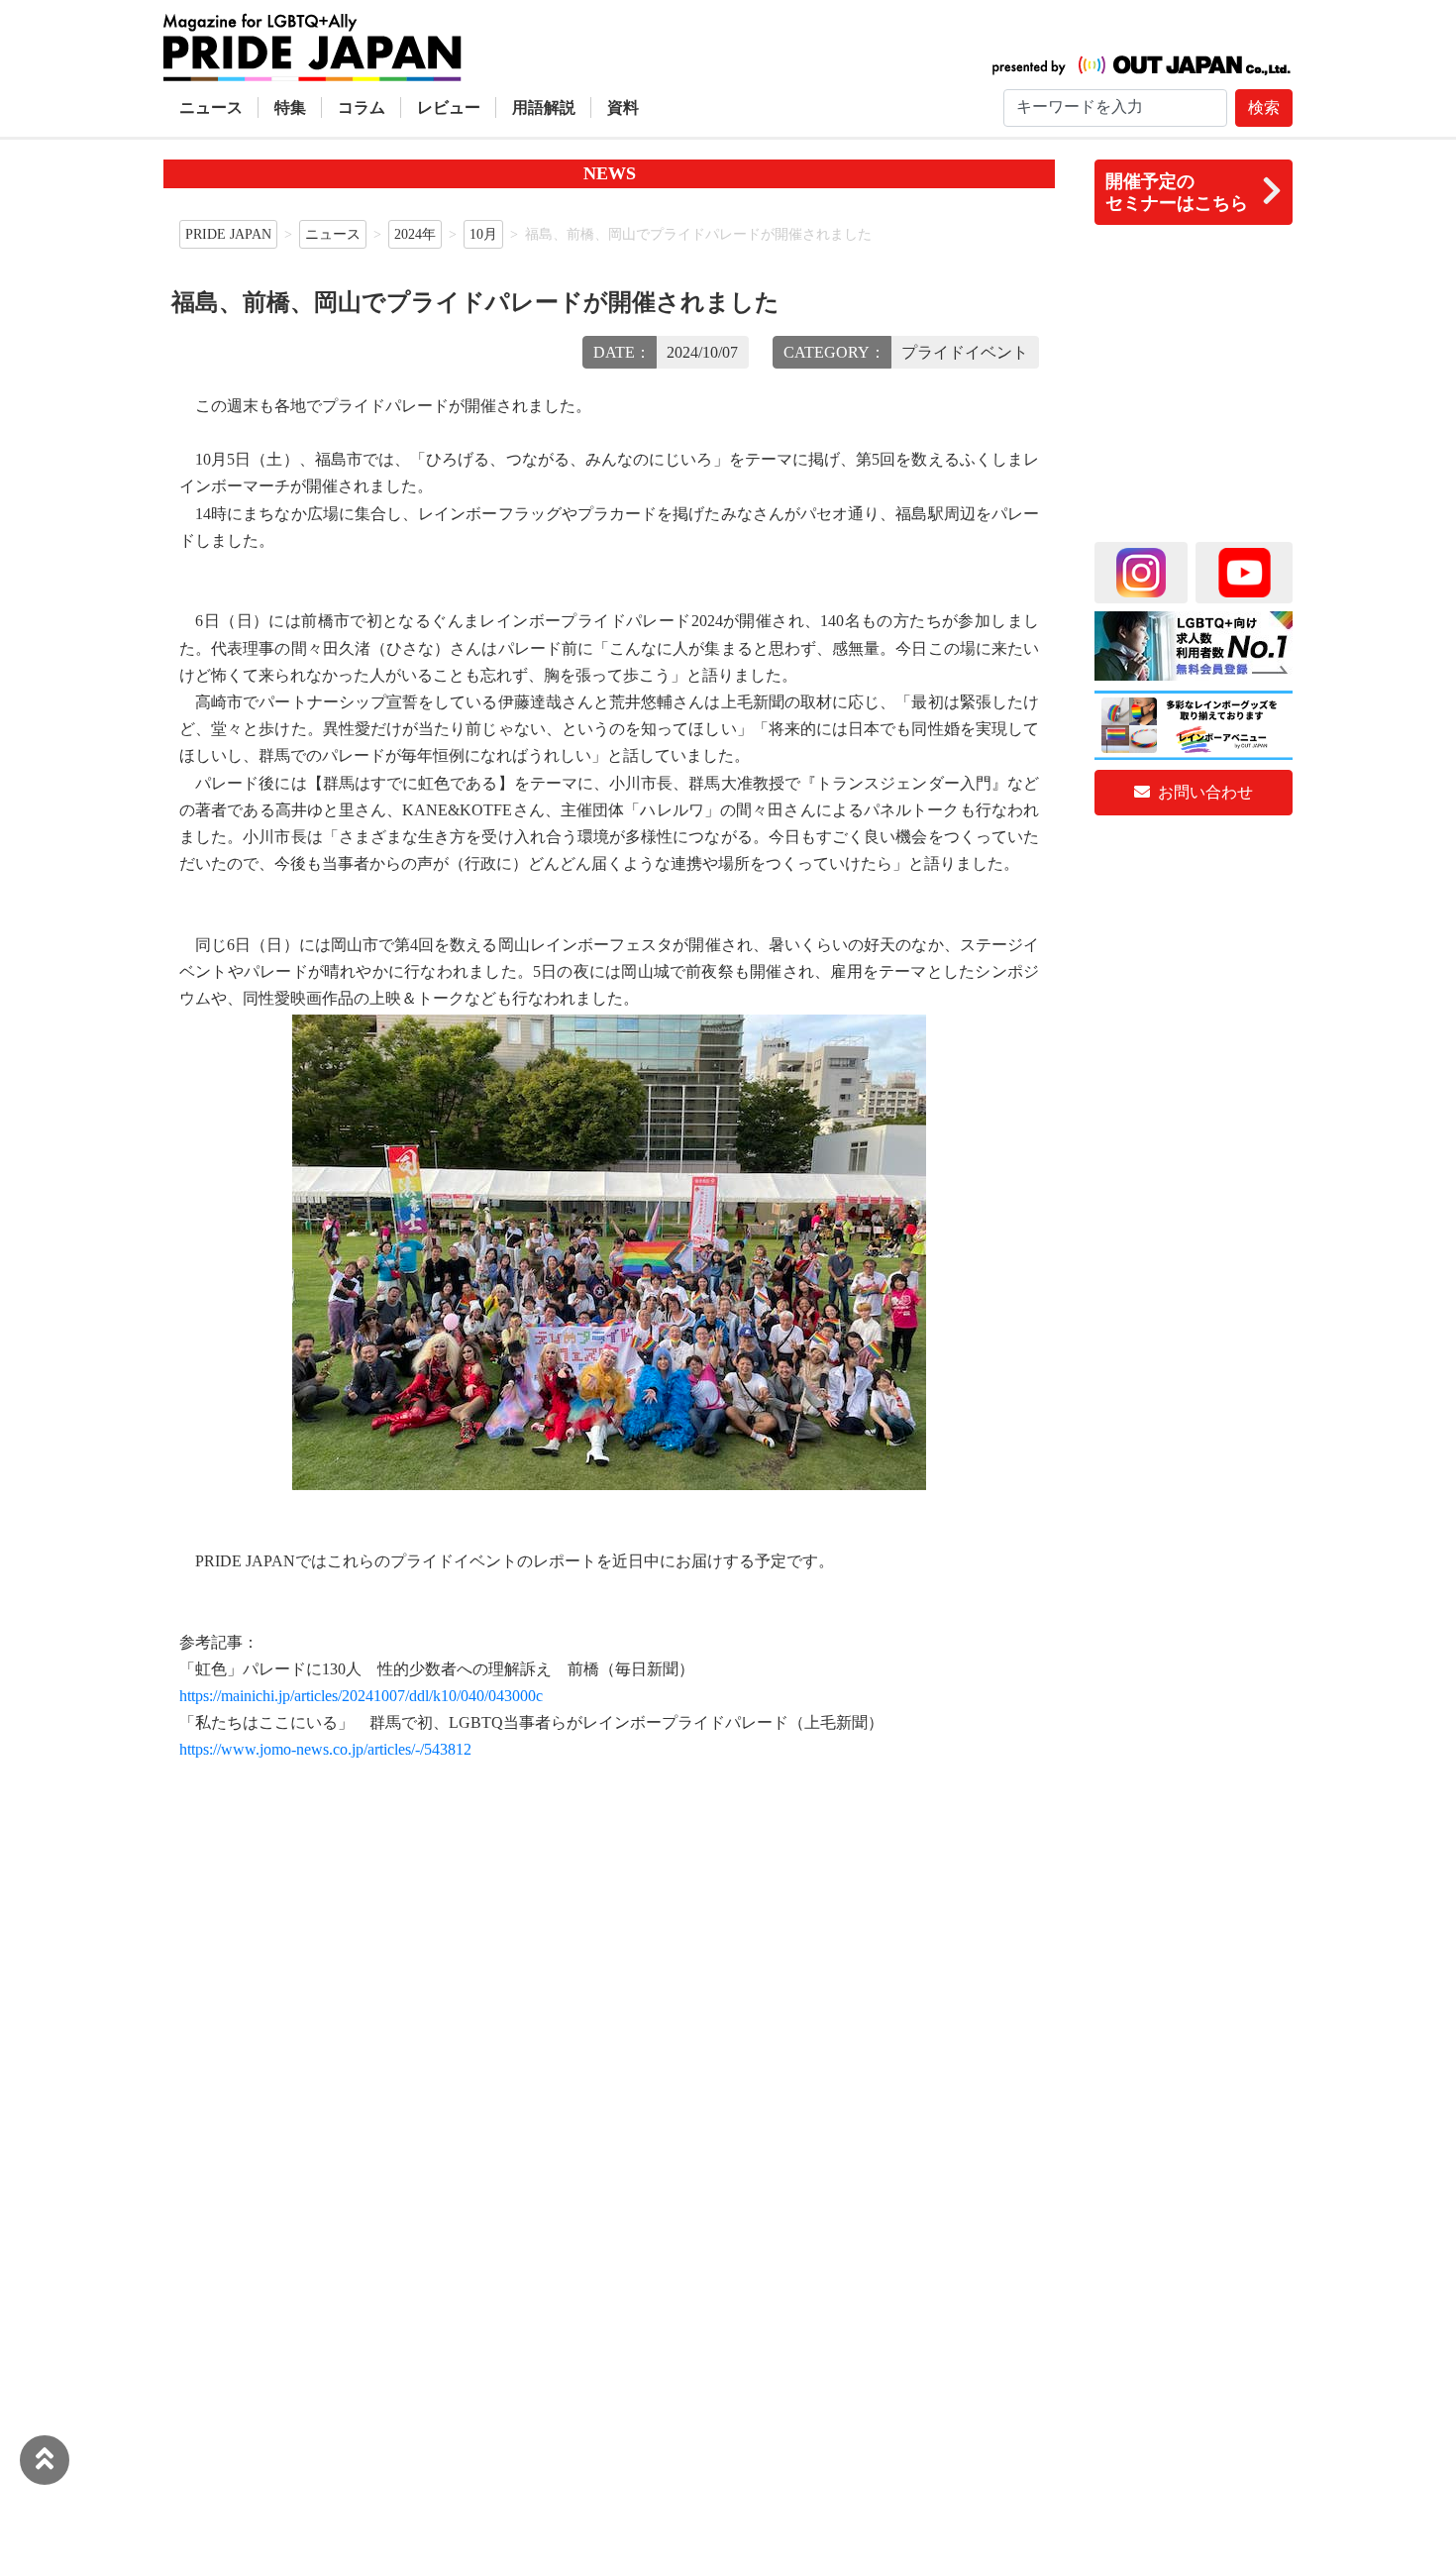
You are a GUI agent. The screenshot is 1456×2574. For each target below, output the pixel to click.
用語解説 (544, 107)
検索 (1264, 107)
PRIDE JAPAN (228, 234)
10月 (483, 234)
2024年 (415, 234)
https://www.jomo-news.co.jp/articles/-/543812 (325, 1749)
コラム (362, 107)
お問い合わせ (1203, 792)
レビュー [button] (449, 107)
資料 (623, 107)
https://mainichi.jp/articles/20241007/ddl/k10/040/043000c (361, 1696)
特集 (290, 107)
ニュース (211, 107)
